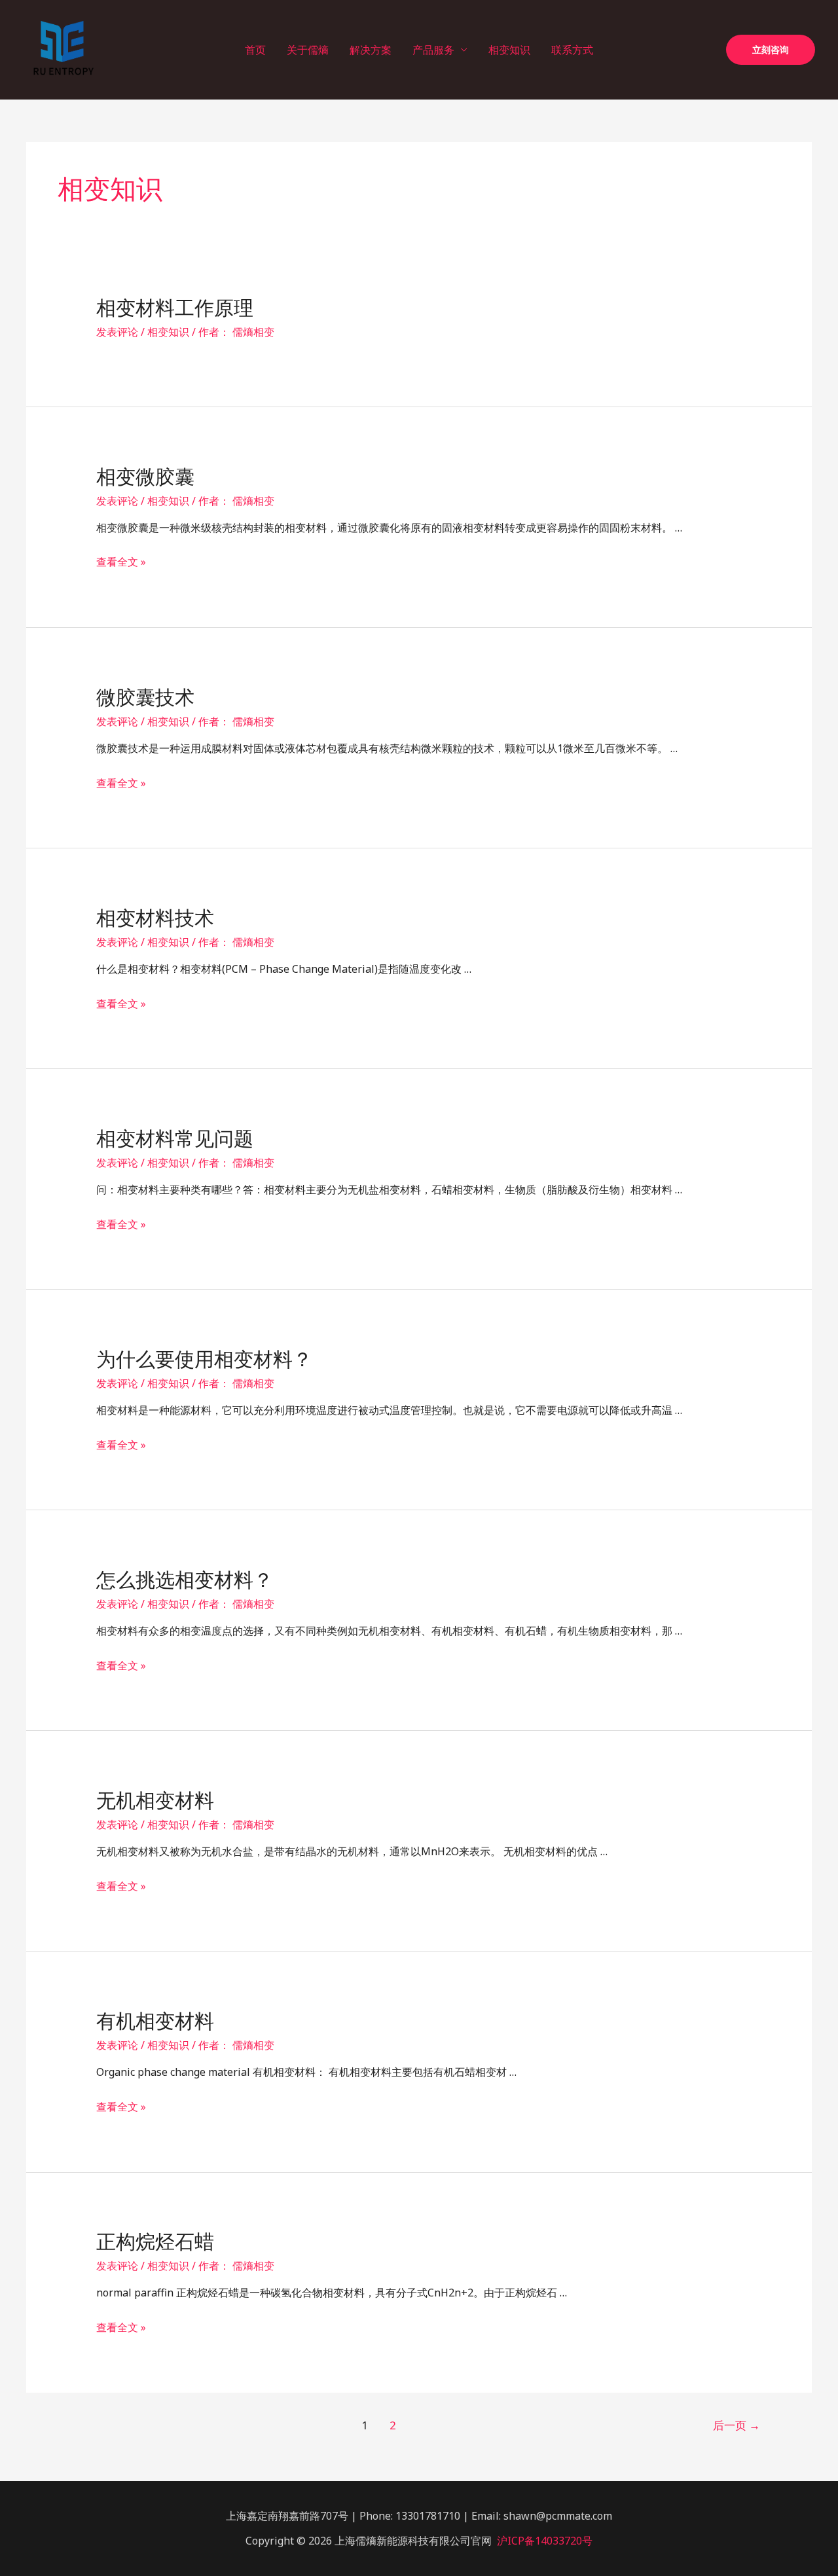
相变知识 (509, 50)
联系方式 (572, 50)
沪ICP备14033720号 (545, 2541)
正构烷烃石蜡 (155, 2242)
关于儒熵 (308, 50)
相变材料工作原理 (175, 308)
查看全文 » (121, 562)
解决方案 (371, 50)
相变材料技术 (155, 918)
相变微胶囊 (145, 477)
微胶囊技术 (145, 698)
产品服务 (433, 50)
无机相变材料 (155, 1801)
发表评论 (117, 332)
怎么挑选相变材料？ (185, 1580)
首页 (255, 50)
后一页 (737, 2425)
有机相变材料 (155, 2021)
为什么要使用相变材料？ (204, 1359)
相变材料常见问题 (175, 1139)
